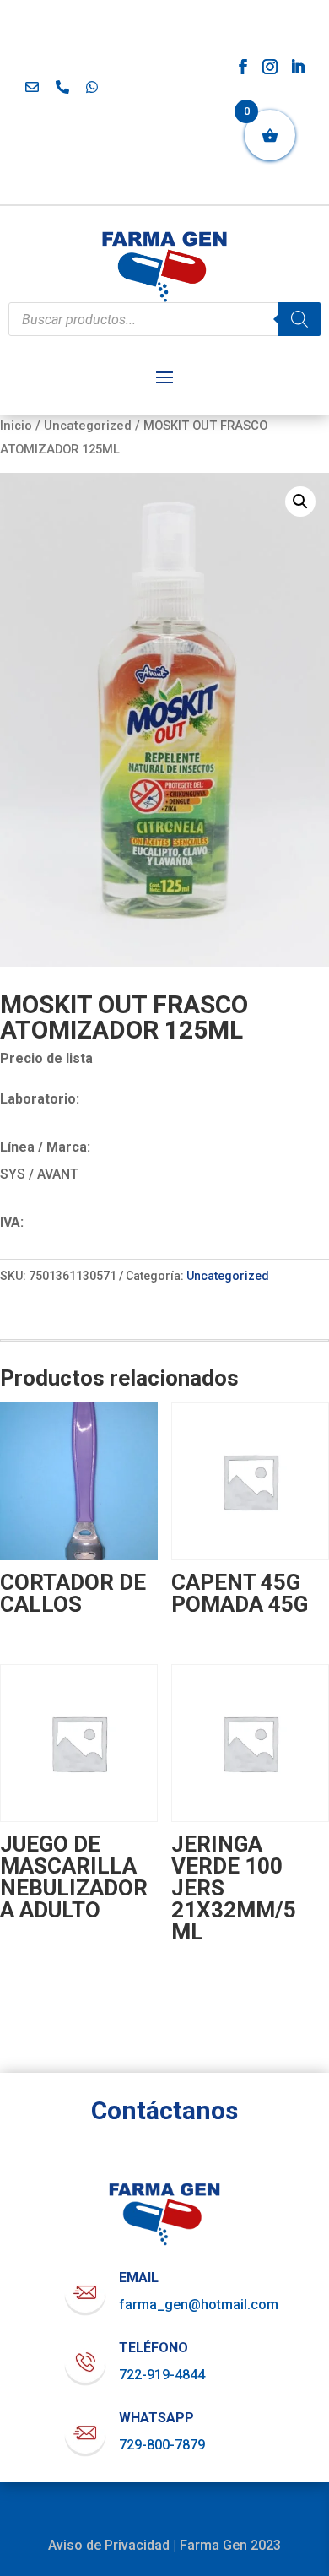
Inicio (16, 426)
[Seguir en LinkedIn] (298, 67)
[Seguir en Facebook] (243, 67)
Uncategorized (88, 426)
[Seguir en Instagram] (270, 67)
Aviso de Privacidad (109, 2545)
